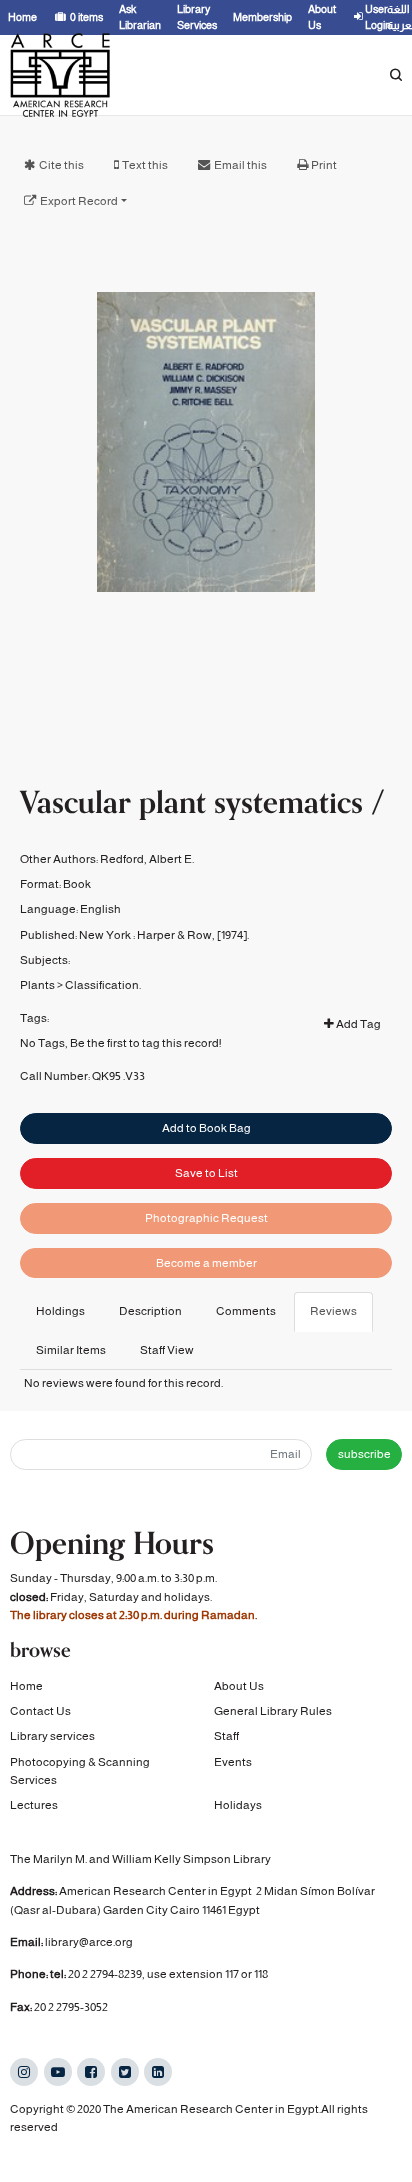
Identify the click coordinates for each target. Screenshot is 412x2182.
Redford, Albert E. (147, 859)
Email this (240, 165)
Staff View (167, 1350)
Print (324, 165)
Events (233, 1762)
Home (26, 1686)
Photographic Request (206, 1218)
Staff (226, 1736)
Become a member (206, 1263)
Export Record (79, 201)
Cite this (61, 165)
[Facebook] (91, 2072)
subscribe (364, 1454)
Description (150, 1311)
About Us (239, 1686)
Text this (145, 165)
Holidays (238, 1805)
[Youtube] (58, 2072)
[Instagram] (24, 2072)
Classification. (103, 985)
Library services (52, 1736)
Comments (246, 1311)
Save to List (206, 1173)
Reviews (333, 1311)
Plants (37, 985)
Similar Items (71, 1350)
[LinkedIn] (158, 2072)
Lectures (34, 1805)
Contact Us (40, 1711)
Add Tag (357, 1024)
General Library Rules (273, 1711)
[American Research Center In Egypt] (60, 75)
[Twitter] (125, 2072)
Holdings (60, 1311)
